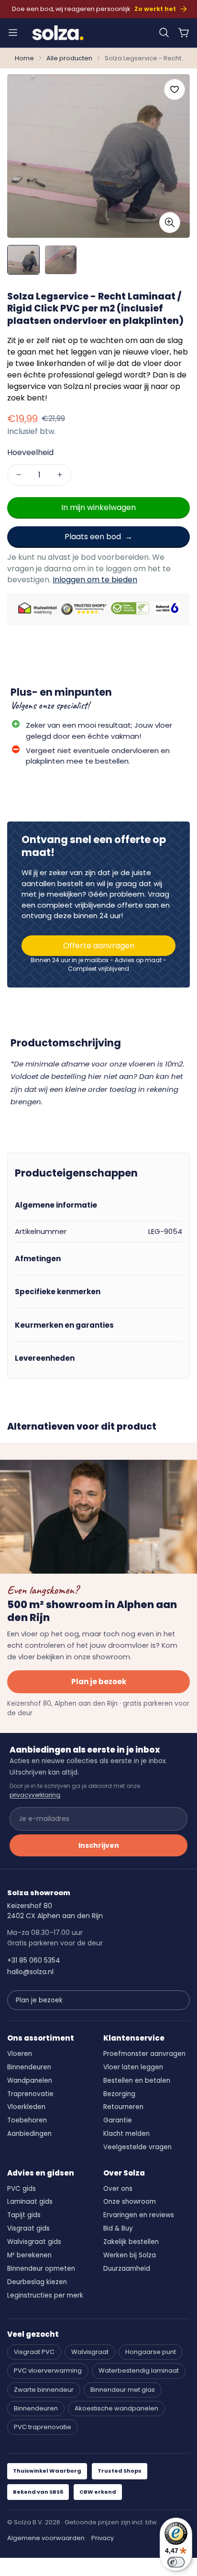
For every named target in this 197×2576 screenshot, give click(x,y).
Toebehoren (27, 2120)
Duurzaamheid (127, 2269)
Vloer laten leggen (133, 2067)
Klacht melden (126, 2134)
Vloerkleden (26, 2107)
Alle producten (69, 58)
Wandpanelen (30, 2081)
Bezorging (119, 2094)
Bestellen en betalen (137, 2081)
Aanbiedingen (29, 2134)
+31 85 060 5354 (34, 1960)
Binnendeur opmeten (41, 2269)
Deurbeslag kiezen (37, 2282)
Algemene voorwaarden (46, 2538)
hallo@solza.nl (30, 1972)
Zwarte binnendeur (44, 2390)
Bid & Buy (118, 2228)
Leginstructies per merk (45, 2295)
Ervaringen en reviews (139, 2215)
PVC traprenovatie (43, 2427)
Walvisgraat (90, 2352)
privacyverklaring (35, 1795)
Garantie (118, 2120)
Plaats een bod (93, 537)
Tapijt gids (24, 2215)
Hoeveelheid (30, 452)
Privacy (103, 2538)
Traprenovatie (30, 2094)
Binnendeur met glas (123, 2390)
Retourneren (123, 2107)
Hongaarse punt (151, 2352)
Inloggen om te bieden (95, 580)
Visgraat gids (28, 2228)
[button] (164, 33)
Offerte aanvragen (99, 946)
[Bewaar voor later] (175, 89)
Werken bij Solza (130, 2255)
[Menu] (13, 33)
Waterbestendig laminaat (139, 2371)
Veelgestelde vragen (137, 2147)
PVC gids (22, 2189)
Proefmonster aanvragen (144, 2054)
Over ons (118, 2189)
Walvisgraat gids (34, 2242)
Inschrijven (99, 1845)
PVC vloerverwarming (48, 2371)
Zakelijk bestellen (131, 2242)
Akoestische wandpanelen (116, 2408)
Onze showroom (130, 2202)
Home (24, 58)
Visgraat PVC (34, 2352)
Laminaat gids (30, 2202)
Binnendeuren (29, 2067)
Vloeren (20, 2054)
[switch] (176, 2562)
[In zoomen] (170, 222)
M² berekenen (29, 2255)
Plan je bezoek (99, 1682)
